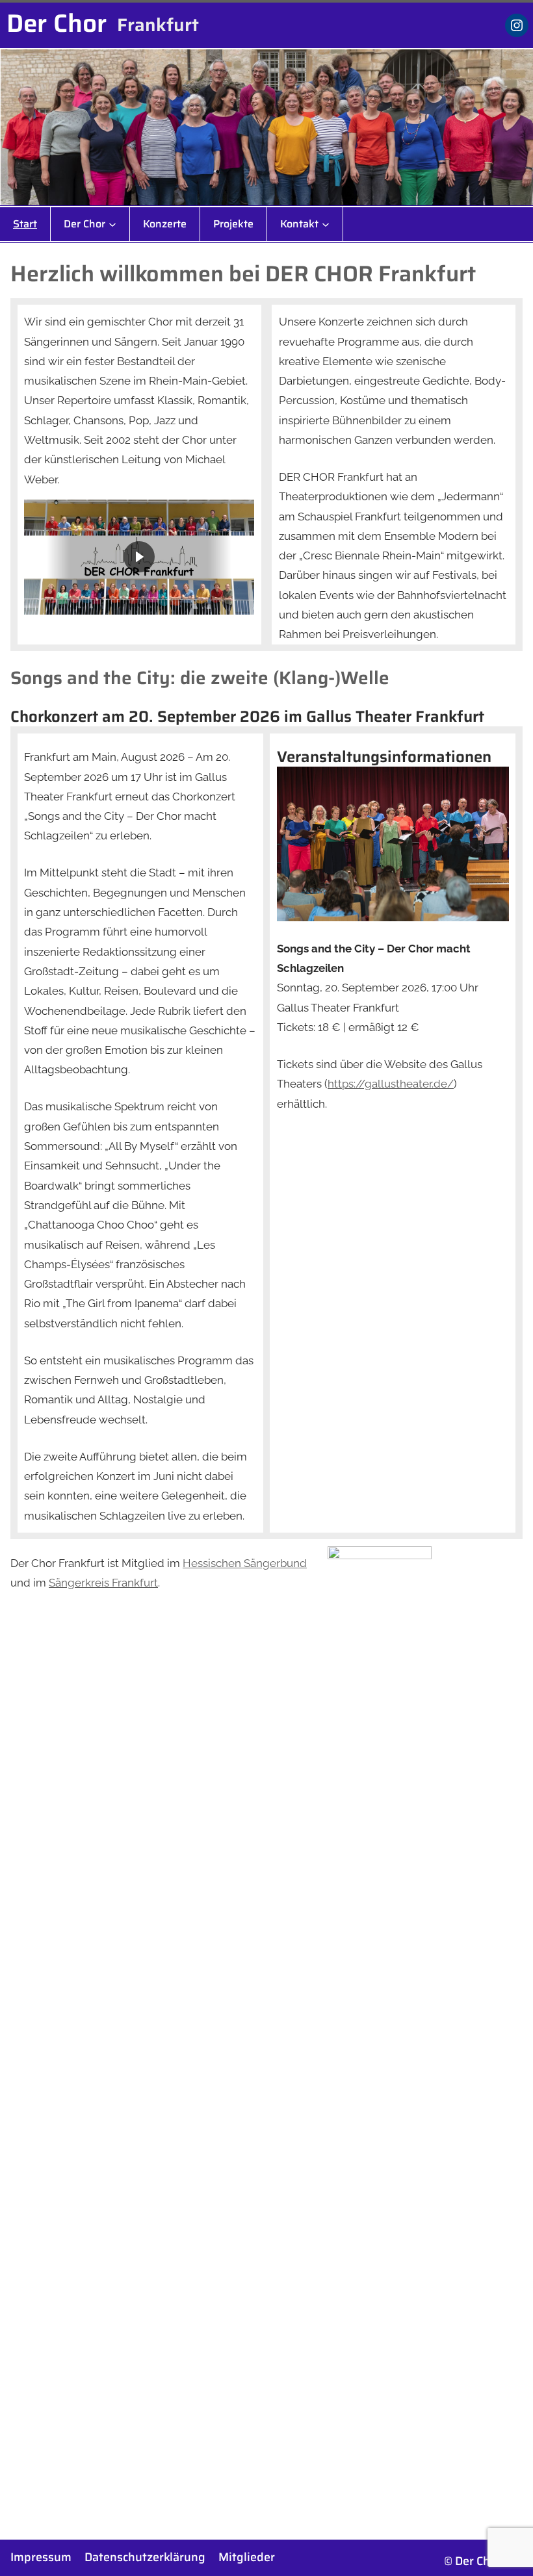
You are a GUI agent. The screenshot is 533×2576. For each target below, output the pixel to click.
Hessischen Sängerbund (245, 1563)
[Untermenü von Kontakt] (326, 224)
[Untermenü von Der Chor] (112, 224)
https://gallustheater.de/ (391, 1084)
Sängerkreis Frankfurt (103, 1583)
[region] (139, 557)
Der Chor (57, 23)
